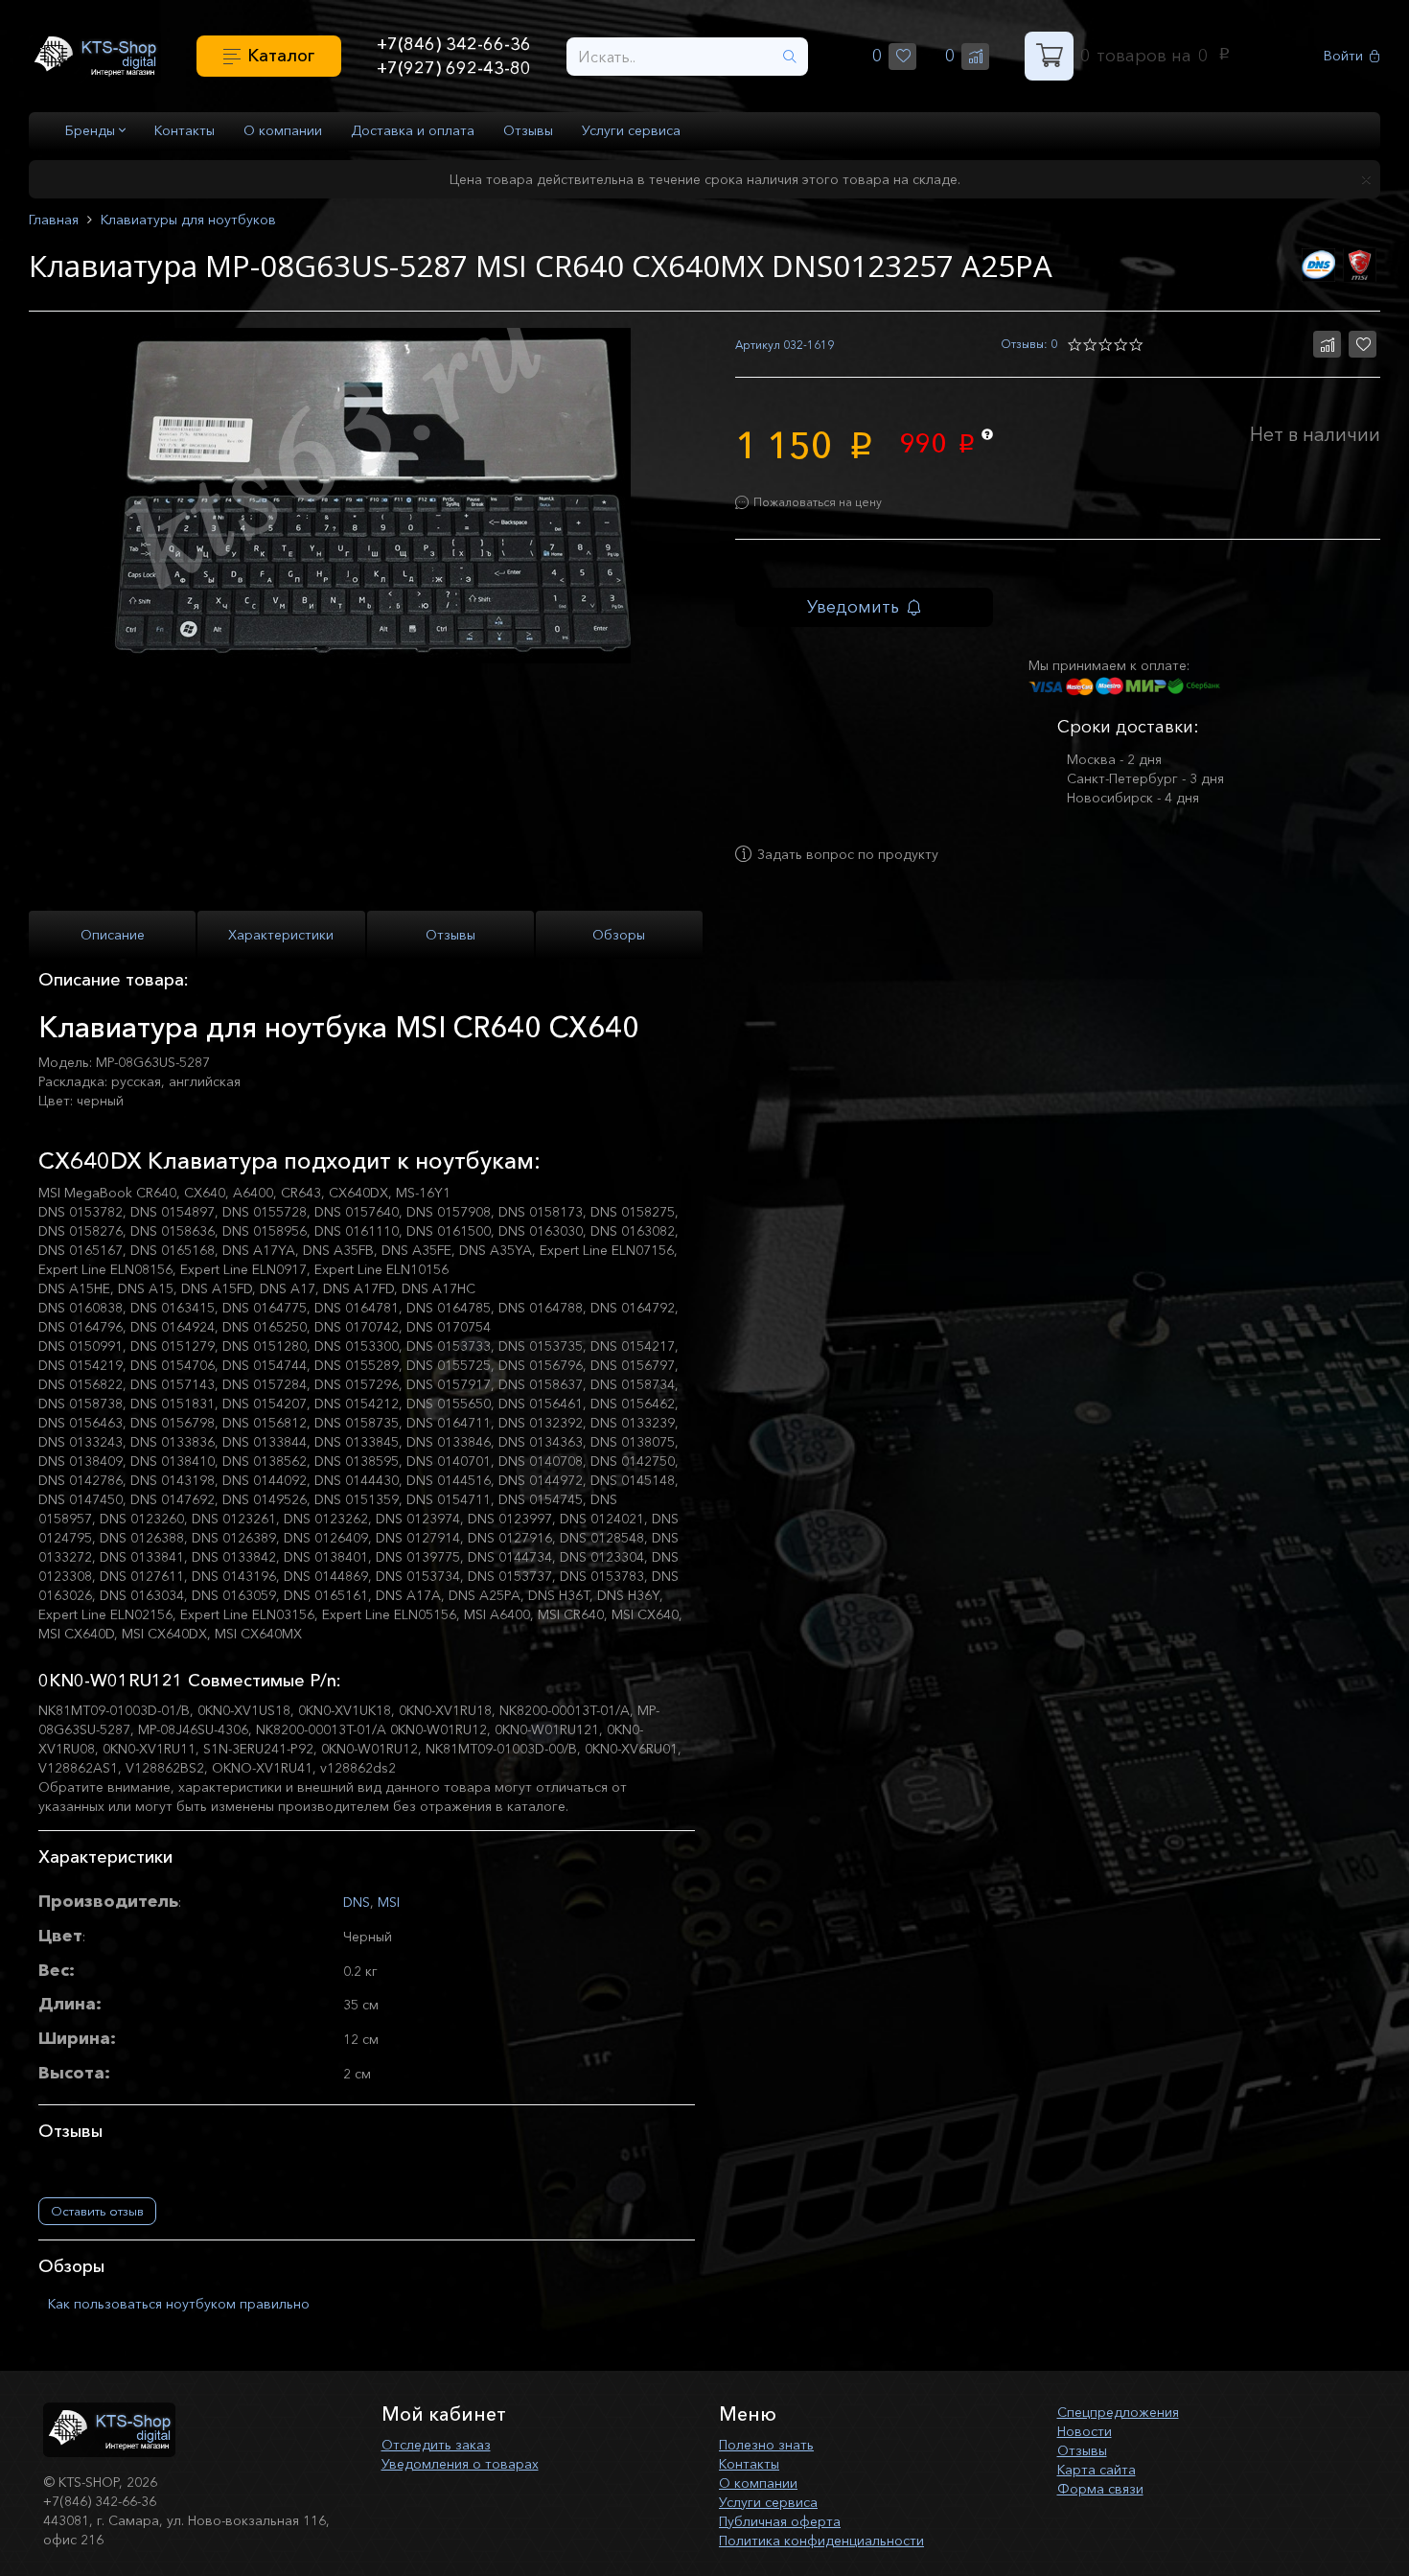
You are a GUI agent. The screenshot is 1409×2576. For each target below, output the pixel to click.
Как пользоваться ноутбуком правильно (179, 2304)
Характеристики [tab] (281, 935)
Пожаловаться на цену (818, 502)
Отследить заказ (436, 2445)
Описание (113, 935)
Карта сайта (1097, 2470)
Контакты (185, 130)
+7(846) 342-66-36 (454, 44)
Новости (1085, 2431)
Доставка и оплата (413, 130)
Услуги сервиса (631, 130)
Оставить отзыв (97, 2211)
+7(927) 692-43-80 (454, 68)
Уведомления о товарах (460, 2464)
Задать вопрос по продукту (848, 854)
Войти (1343, 56)
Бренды (92, 130)
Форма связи (1100, 2489)
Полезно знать (766, 2445)
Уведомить (853, 607)
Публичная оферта (780, 2521)
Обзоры (619, 935)
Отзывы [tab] (450, 935)
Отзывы (528, 130)
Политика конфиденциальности (821, 2541)
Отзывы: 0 (1029, 344)
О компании (283, 130)
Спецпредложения (1118, 2412)
